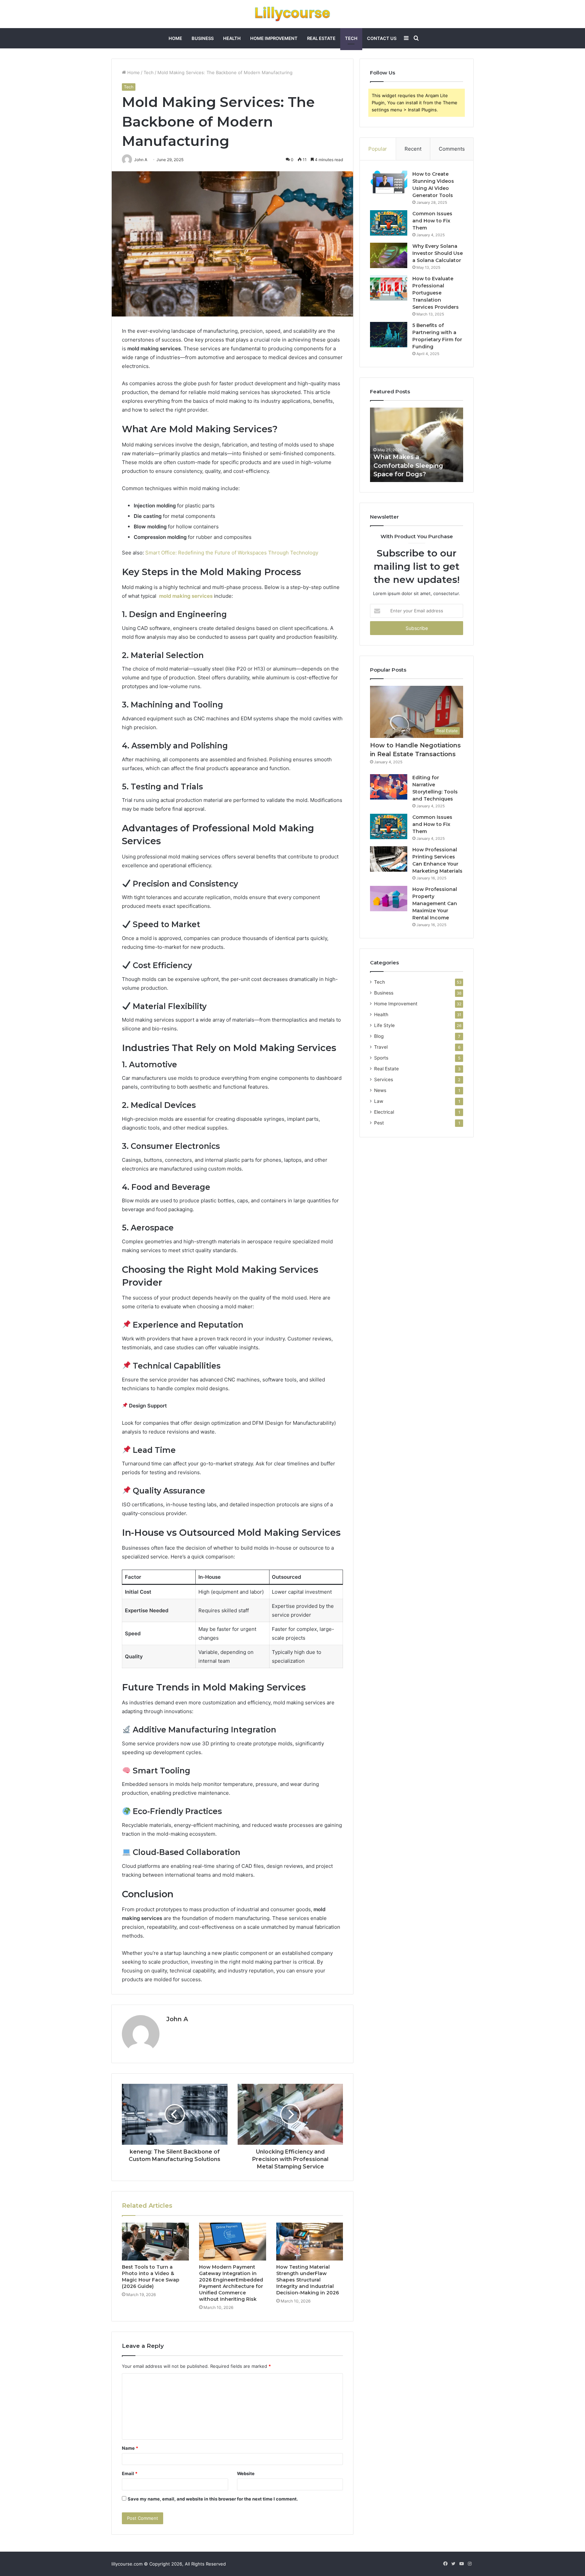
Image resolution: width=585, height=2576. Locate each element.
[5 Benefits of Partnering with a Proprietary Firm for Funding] (389, 335)
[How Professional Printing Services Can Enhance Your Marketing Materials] (389, 859)
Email (130, 2473)
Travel (381, 1047)
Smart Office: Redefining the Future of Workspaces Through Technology (232, 553)
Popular (378, 149)
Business (203, 38)
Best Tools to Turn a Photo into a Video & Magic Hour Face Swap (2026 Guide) (151, 2277)
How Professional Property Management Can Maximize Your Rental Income (435, 903)
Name (130, 2448)
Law (379, 1101)
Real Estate (321, 38)
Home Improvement (274, 38)
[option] (417, 445)
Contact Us (382, 38)
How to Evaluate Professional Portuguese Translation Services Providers (436, 293)
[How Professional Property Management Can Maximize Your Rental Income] (389, 899)
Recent (413, 149)
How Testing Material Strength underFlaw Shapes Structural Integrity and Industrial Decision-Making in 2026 (308, 2280)
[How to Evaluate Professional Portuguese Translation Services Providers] (389, 288)
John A (177, 2019)
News (380, 1090)
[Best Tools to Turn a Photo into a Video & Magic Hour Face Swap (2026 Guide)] (155, 2242)
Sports (381, 1058)
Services (384, 1079)
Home (175, 38)
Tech (351, 38)
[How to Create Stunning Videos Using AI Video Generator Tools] (389, 183)
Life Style (384, 1025)
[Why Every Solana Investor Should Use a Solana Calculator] (389, 255)
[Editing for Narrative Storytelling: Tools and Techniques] (389, 787)
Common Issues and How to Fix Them (432, 221)
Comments (452, 149)
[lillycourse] (292, 14)
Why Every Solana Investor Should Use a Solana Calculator (438, 253)
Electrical (384, 1112)
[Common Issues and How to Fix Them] (389, 223)
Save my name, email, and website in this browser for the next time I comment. (213, 2499)
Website (246, 2473)
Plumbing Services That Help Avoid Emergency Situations (411, 465)
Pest (379, 1123)
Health (232, 38)
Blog (379, 1036)
